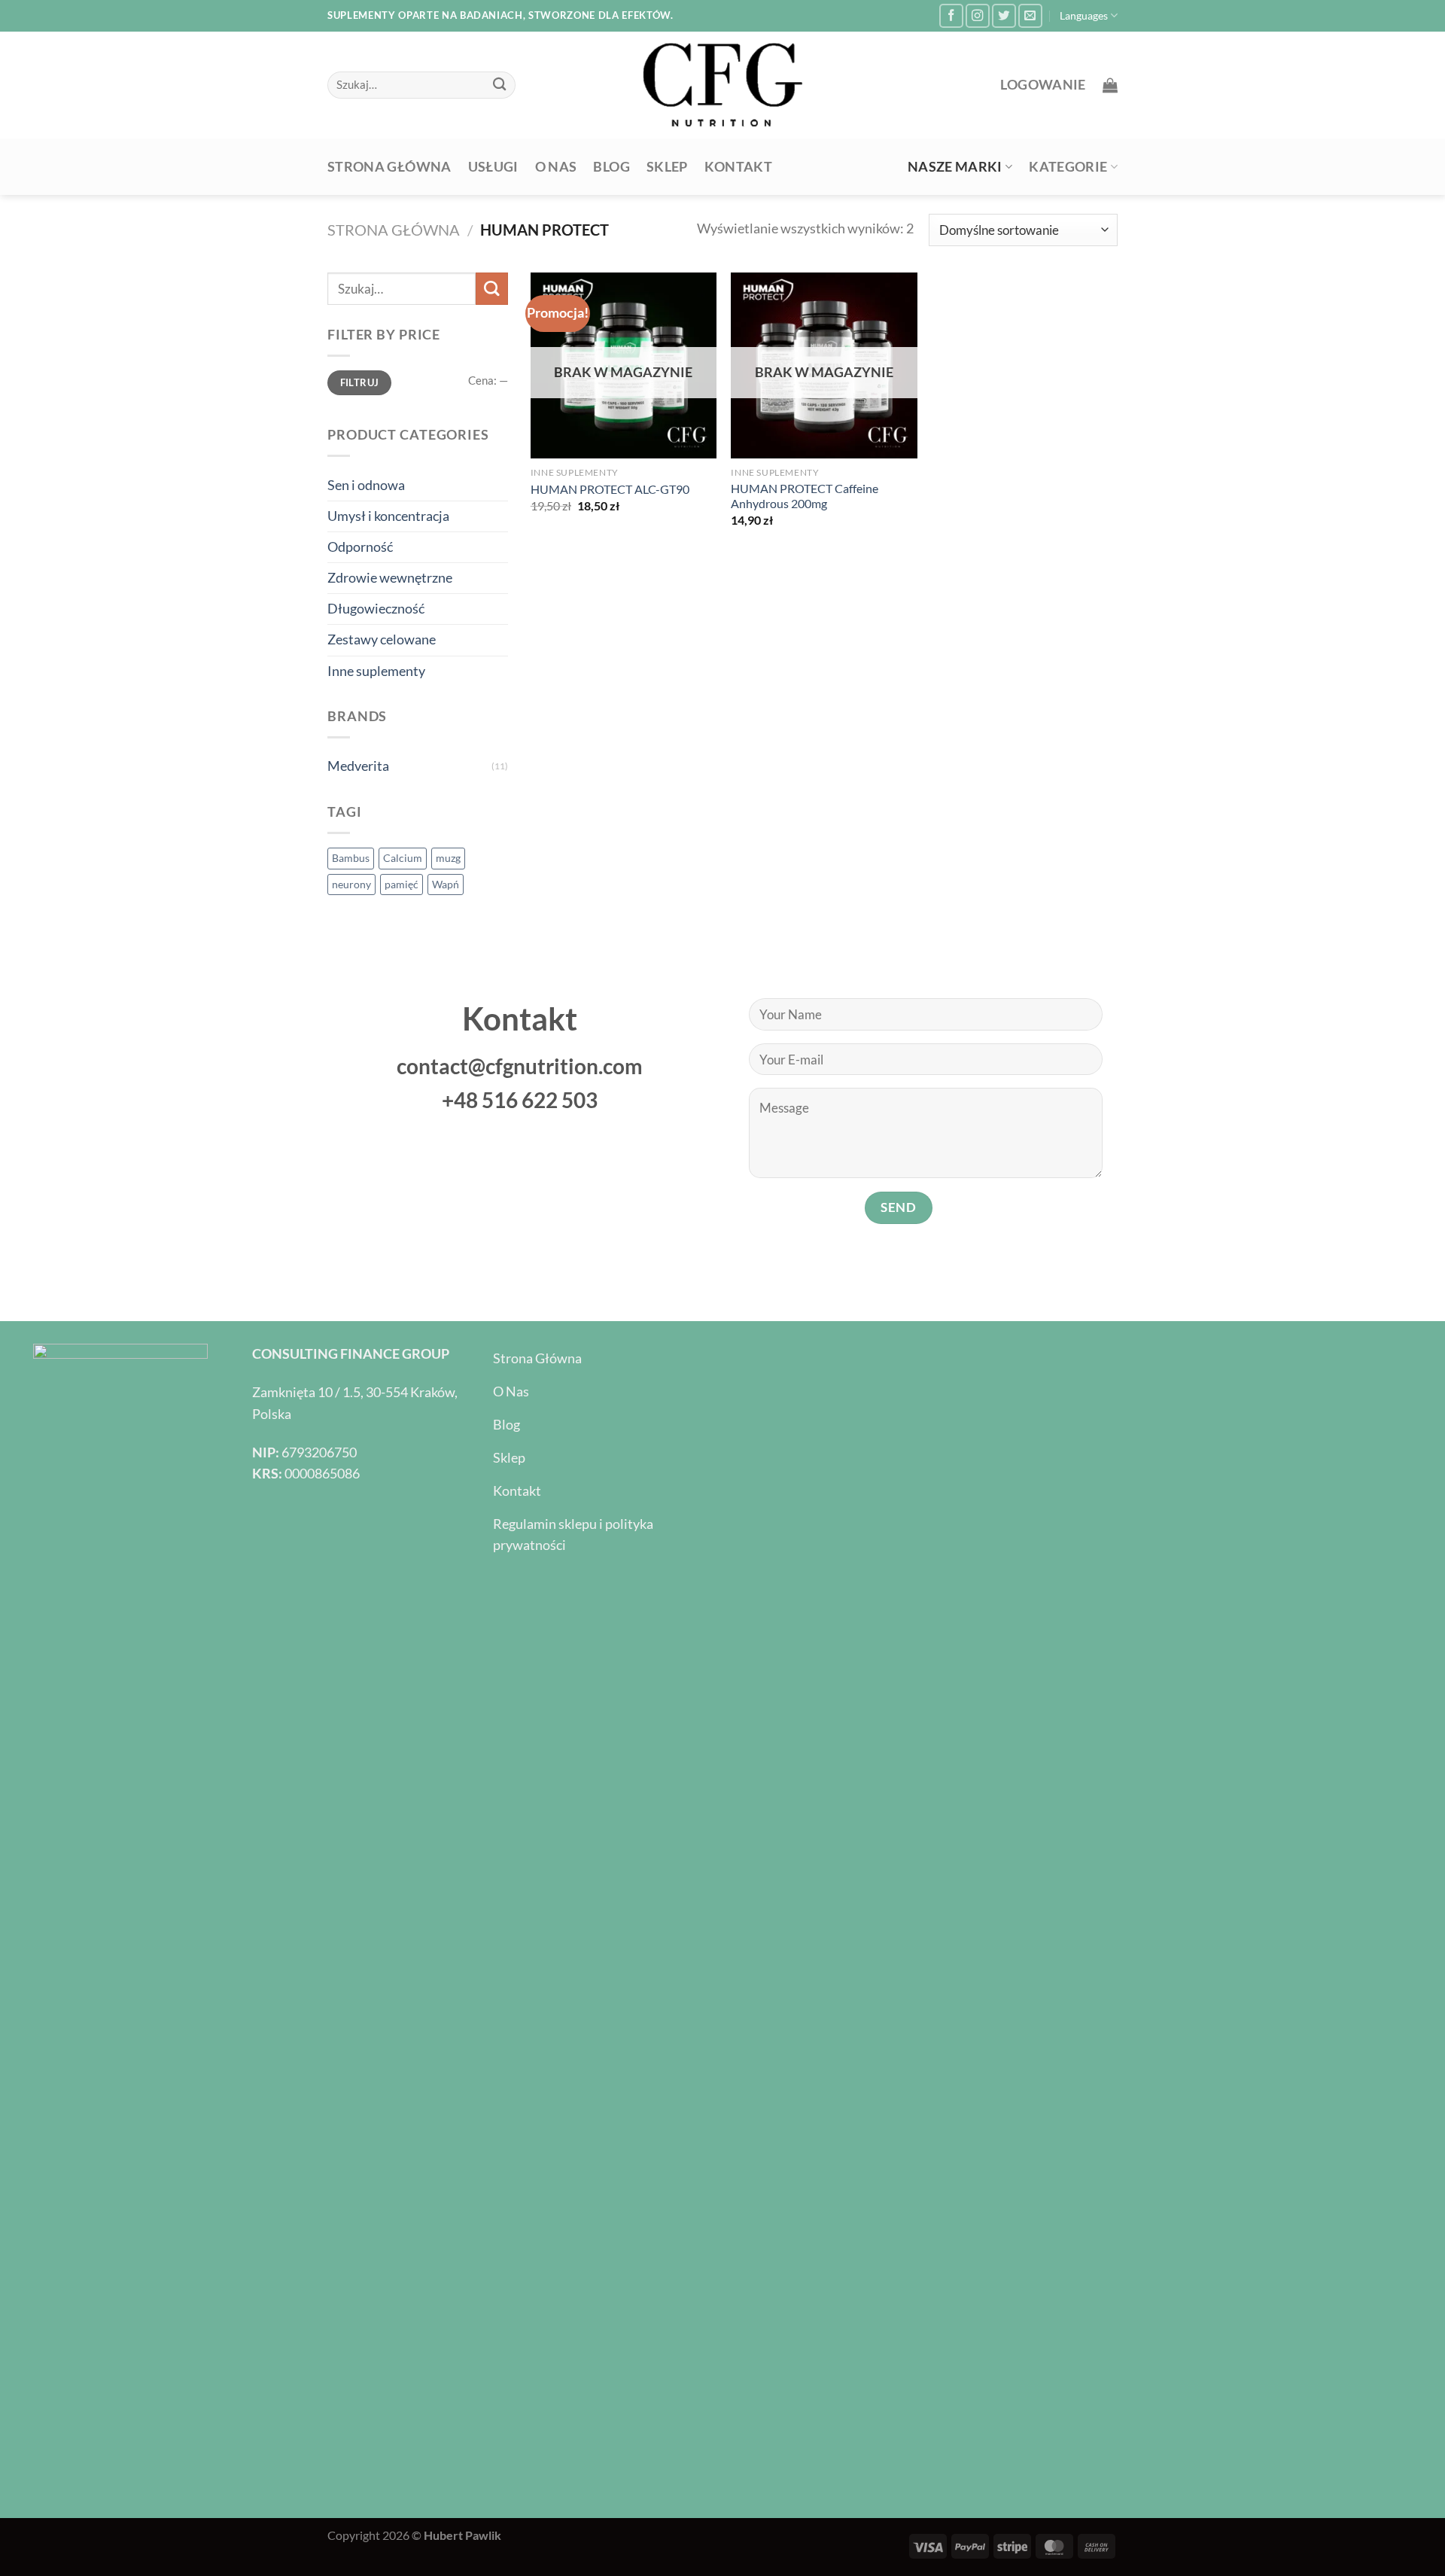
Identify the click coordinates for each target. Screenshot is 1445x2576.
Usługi (493, 167)
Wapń (446, 884)
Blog (611, 167)
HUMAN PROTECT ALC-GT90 (610, 489)
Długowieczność (376, 609)
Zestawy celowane (382, 639)
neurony (351, 884)
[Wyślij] (500, 85)
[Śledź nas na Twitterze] (1004, 16)
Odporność (360, 547)
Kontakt (738, 167)
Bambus (351, 858)
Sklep (667, 167)
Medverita (358, 766)
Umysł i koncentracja (388, 516)
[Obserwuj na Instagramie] (978, 16)
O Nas (556, 167)
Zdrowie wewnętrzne (390, 578)
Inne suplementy (376, 671)
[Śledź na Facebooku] (951, 16)
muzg (448, 858)
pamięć (402, 884)
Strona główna (389, 167)
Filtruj (360, 382)
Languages (1084, 15)
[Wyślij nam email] (1030, 16)
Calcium (403, 858)
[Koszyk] (1110, 85)
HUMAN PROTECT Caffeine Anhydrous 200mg (805, 496)
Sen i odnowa (366, 485)
